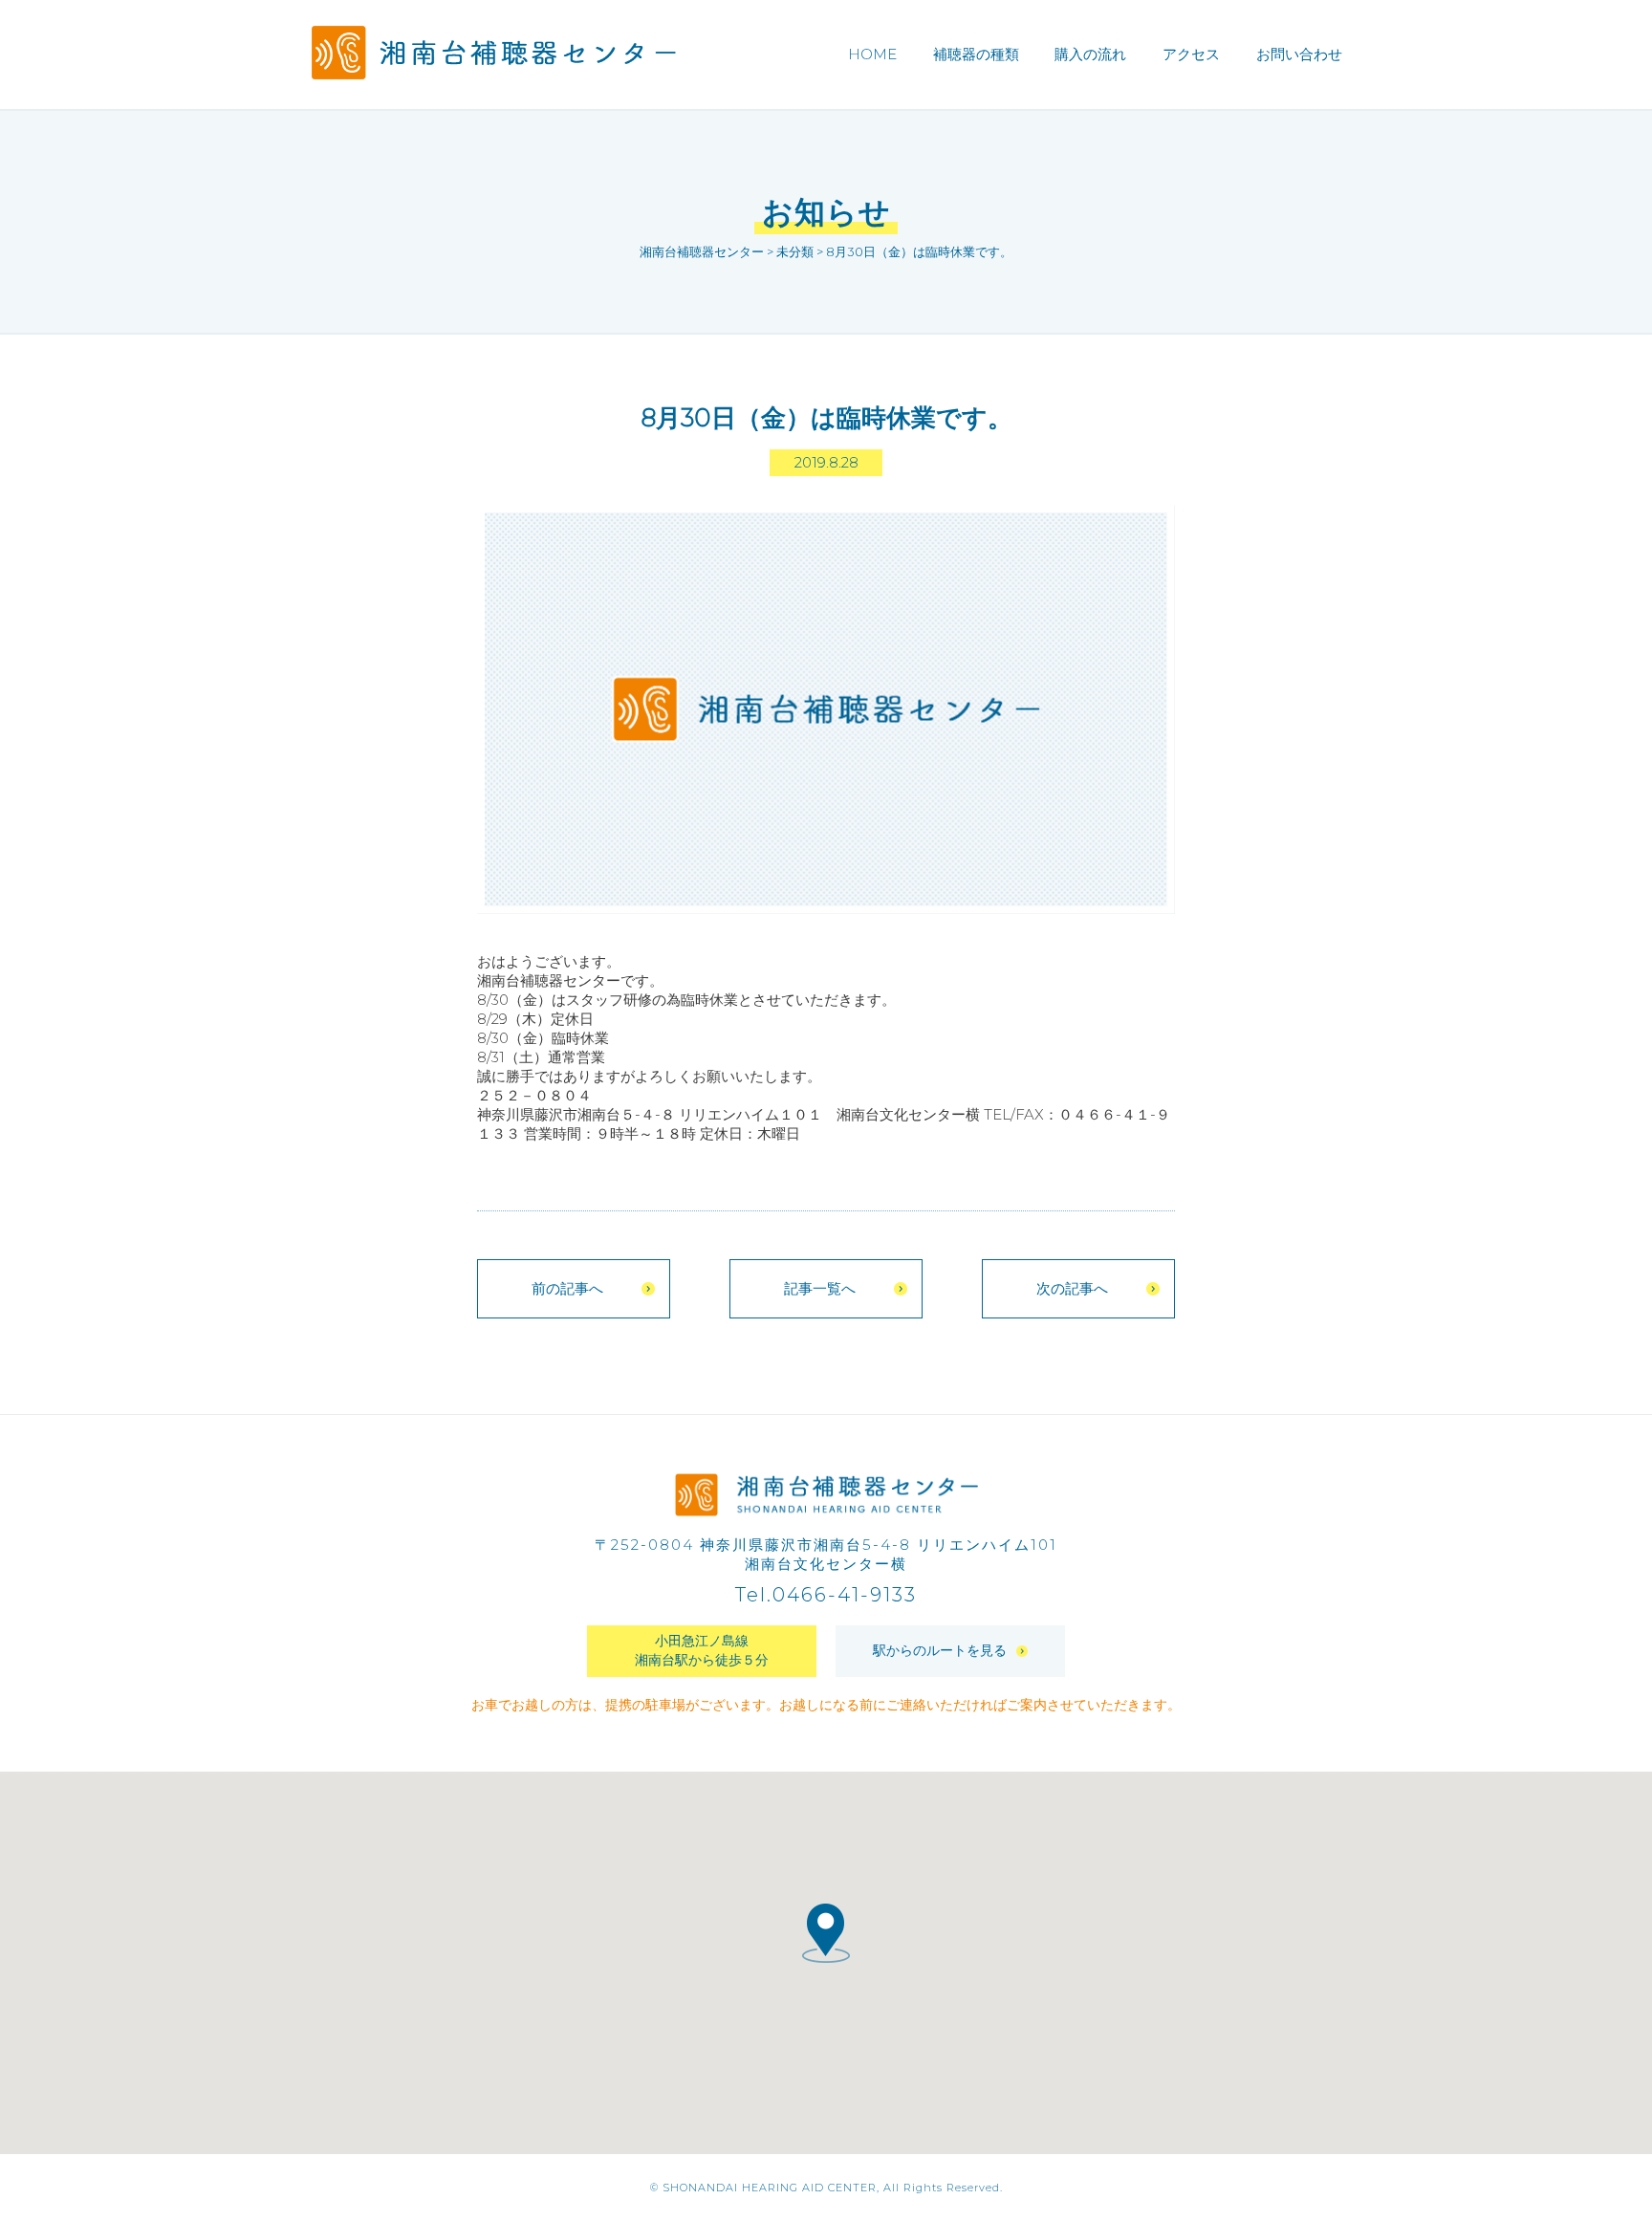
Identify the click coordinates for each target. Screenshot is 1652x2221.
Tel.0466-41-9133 (826, 1595)
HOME (872, 54)
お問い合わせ (1299, 54)
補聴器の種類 (976, 54)
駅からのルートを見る (940, 1650)
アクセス (1191, 54)
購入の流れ (1090, 54)
